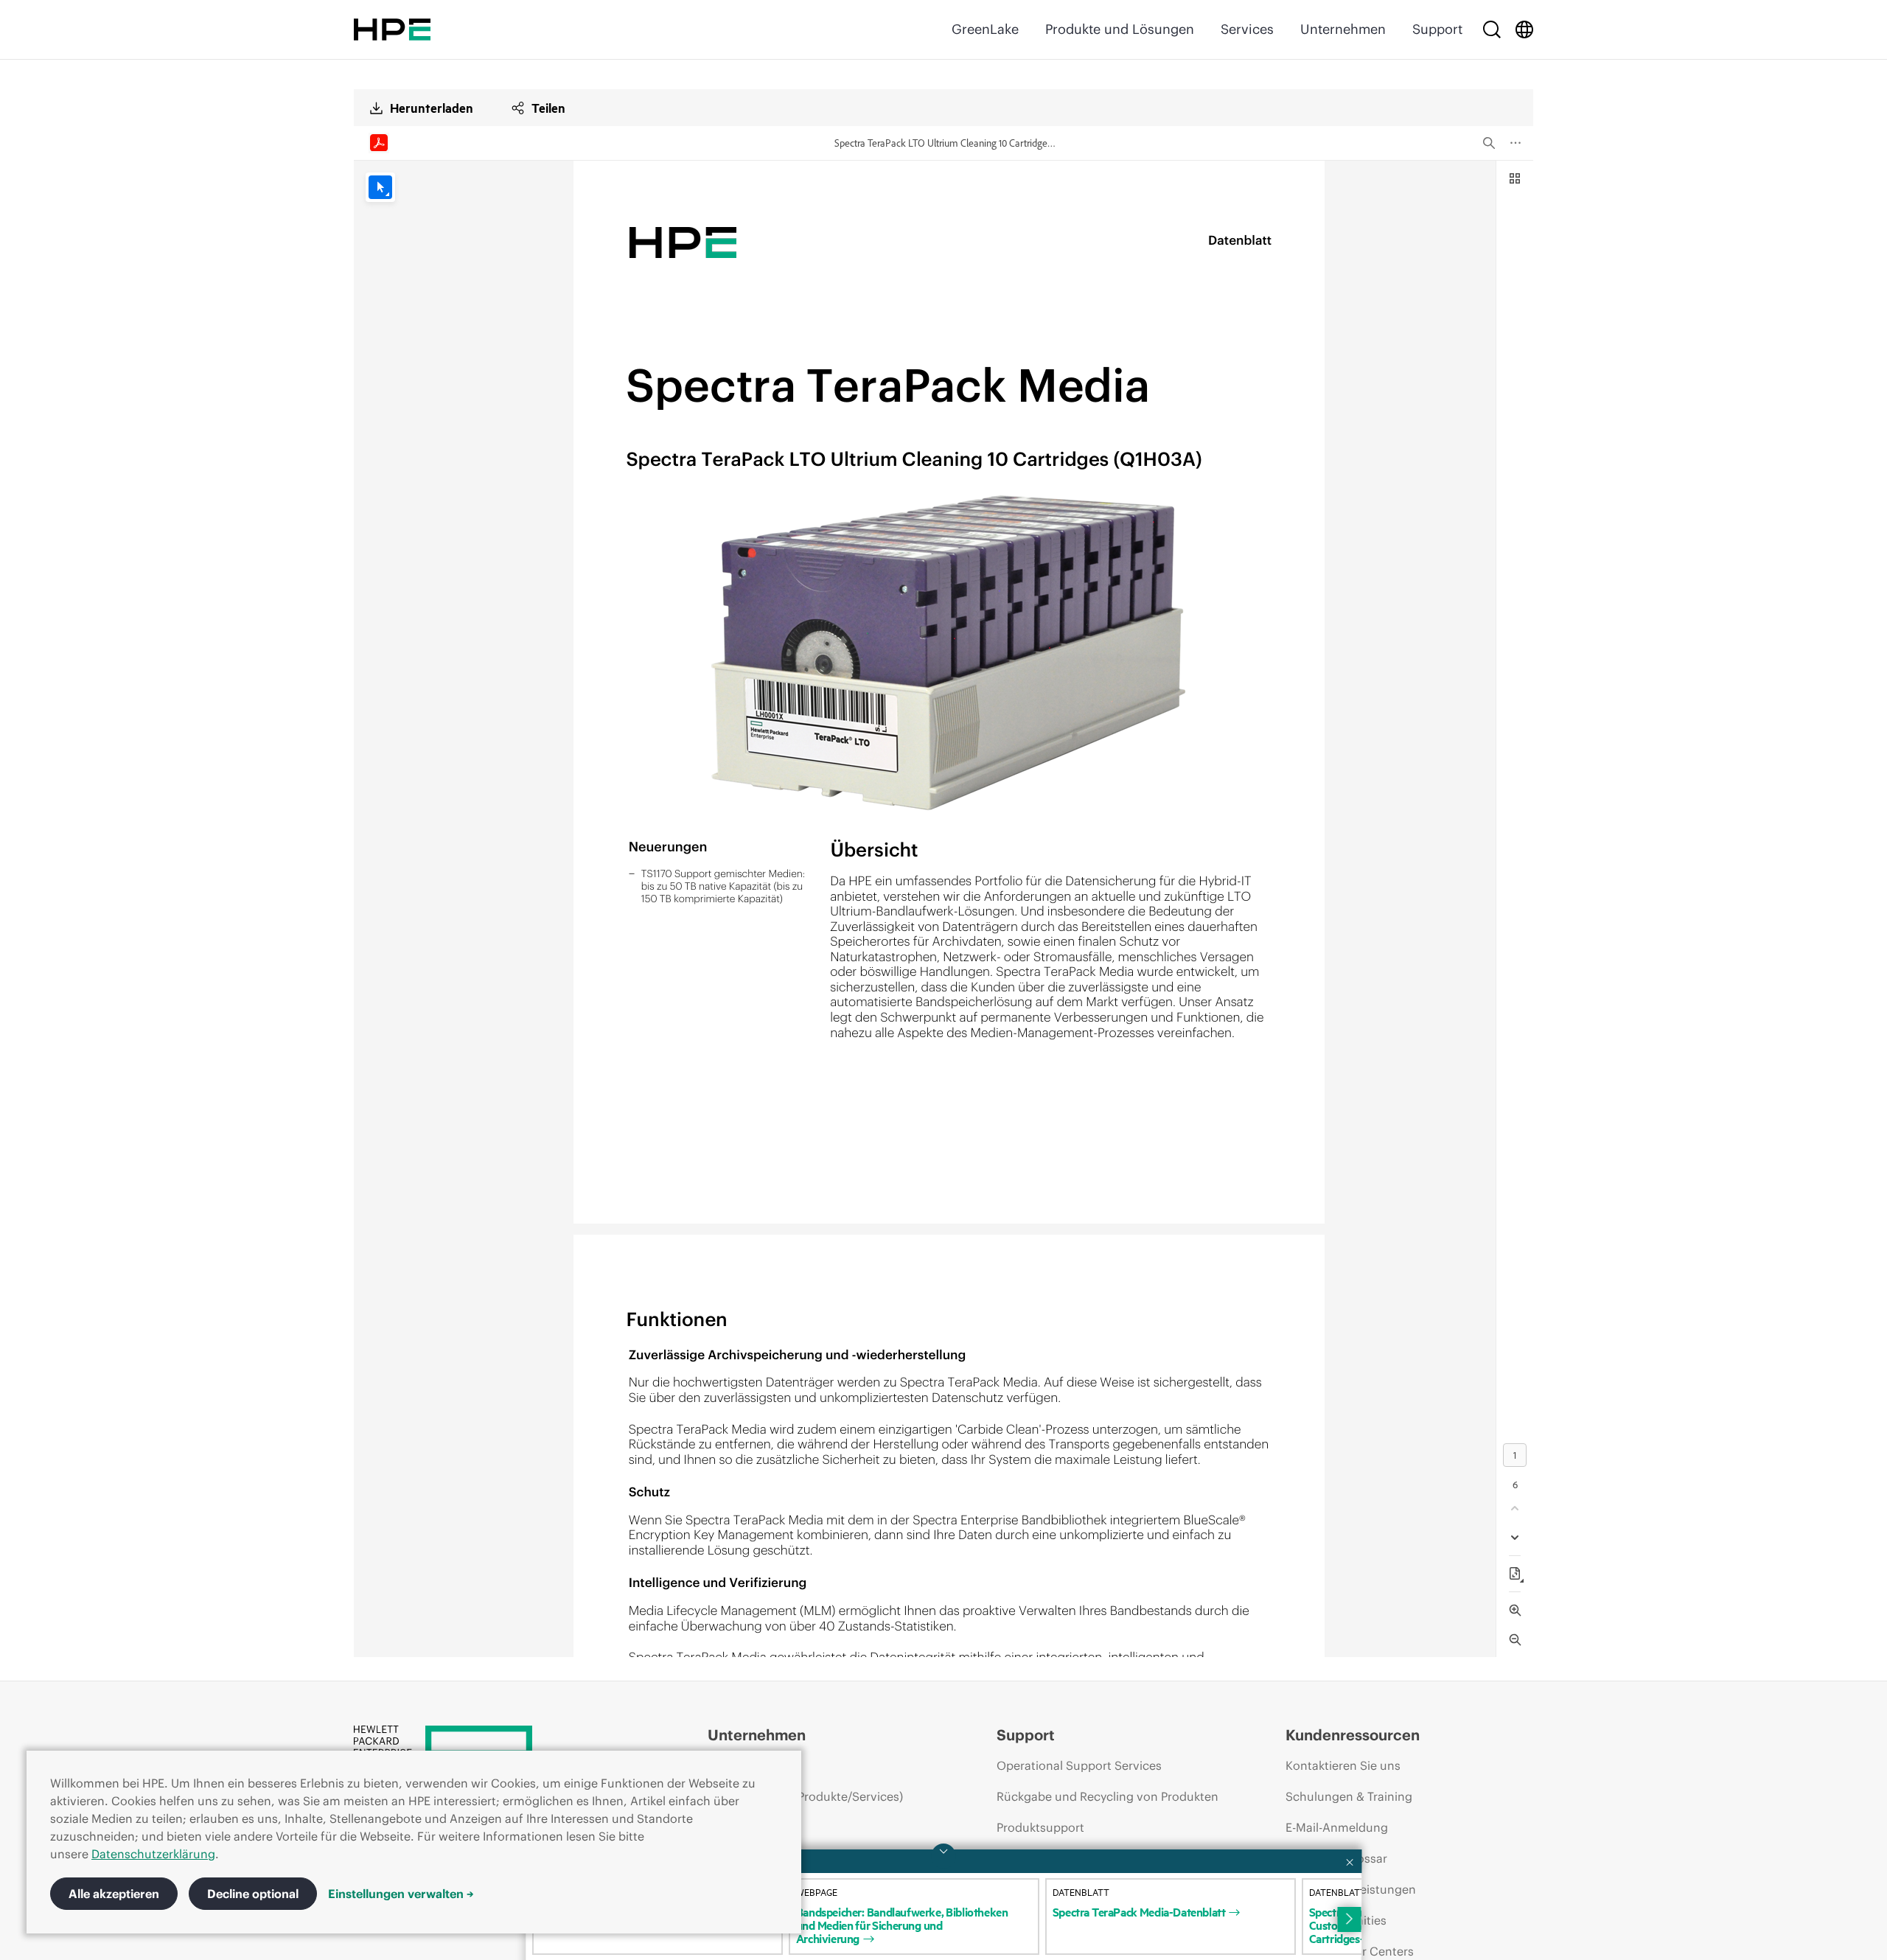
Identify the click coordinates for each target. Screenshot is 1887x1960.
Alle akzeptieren (114, 1894)
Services (1247, 29)
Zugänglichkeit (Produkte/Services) (805, 1796)
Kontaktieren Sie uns (1343, 1765)
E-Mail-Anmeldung (1337, 1827)
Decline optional (253, 1894)
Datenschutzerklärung (153, 1854)
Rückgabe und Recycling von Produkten (1108, 1796)
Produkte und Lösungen (1120, 29)
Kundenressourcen (1353, 1735)
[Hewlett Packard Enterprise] (392, 29)
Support (1437, 29)
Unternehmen (1343, 29)
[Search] (1492, 29)
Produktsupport (1040, 1827)
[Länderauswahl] (1524, 29)
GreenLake (985, 29)
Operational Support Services (1079, 1765)
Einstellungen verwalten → (401, 1894)
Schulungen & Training (1349, 1796)
